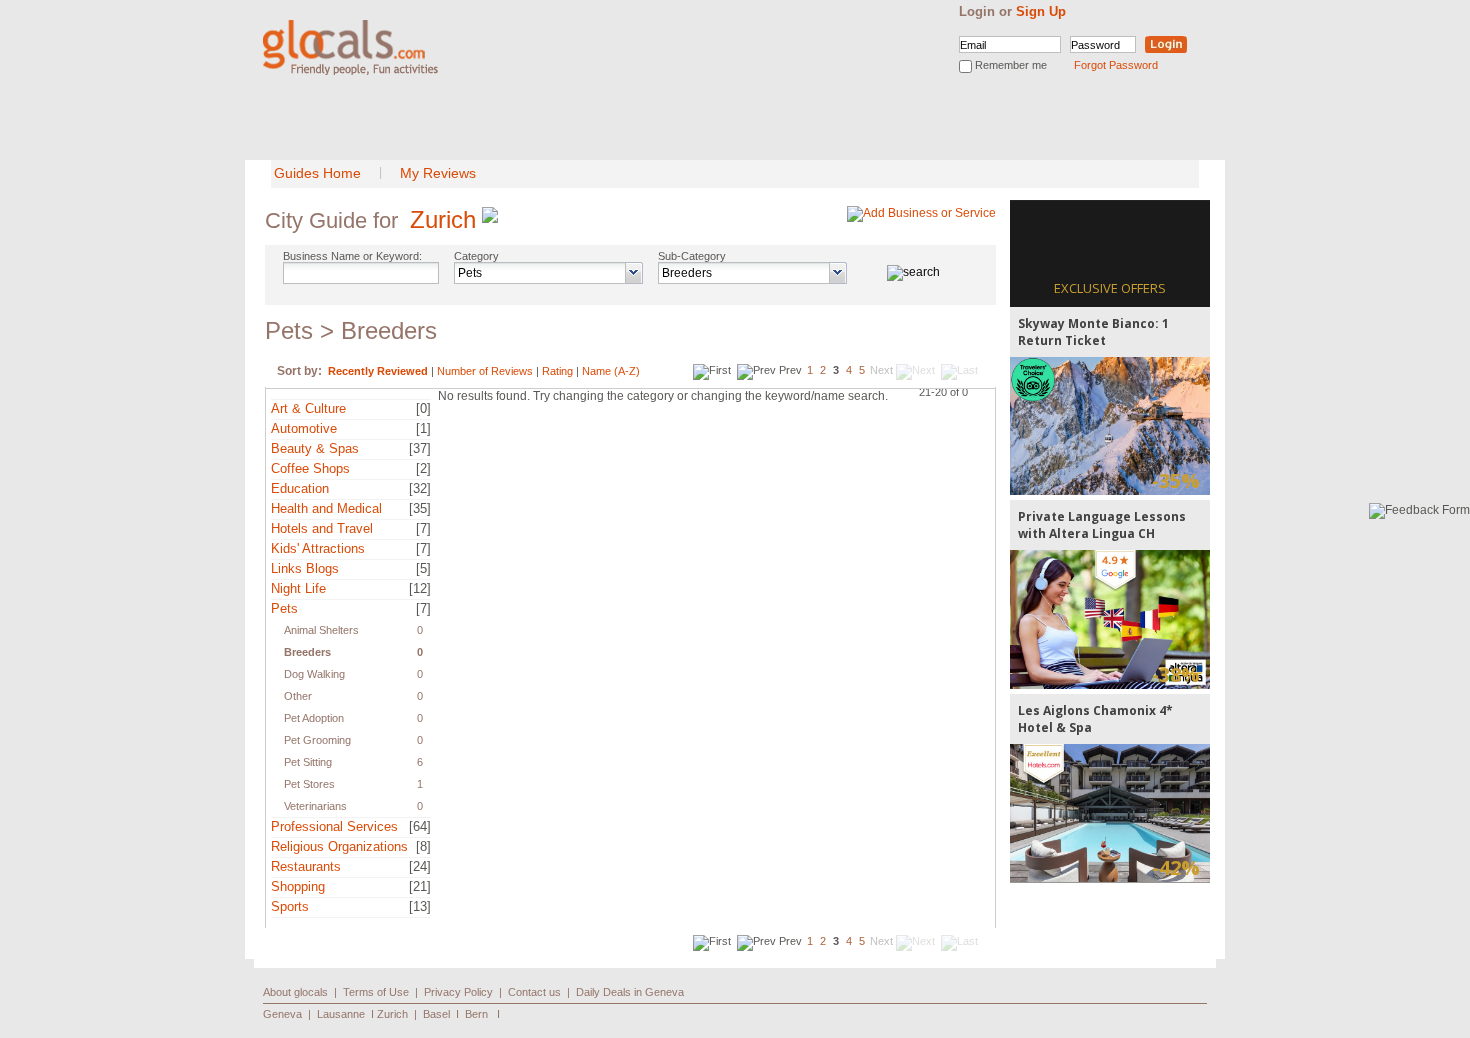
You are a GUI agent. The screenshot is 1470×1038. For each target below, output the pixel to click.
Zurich (443, 219)
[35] (420, 508)
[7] (423, 528)
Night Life (298, 588)
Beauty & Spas (315, 448)
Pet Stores (309, 784)
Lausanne (341, 1014)
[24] (420, 866)
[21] (420, 886)
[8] (423, 846)
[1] (423, 428)
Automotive (304, 428)
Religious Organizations (339, 846)
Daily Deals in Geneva (630, 992)
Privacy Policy (458, 992)
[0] (423, 408)
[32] (420, 488)
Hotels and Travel (322, 528)
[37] (420, 448)
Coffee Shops (310, 468)
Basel (436, 1014)
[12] (420, 588)
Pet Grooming (317, 740)
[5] (423, 568)
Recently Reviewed (378, 371)
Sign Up (1041, 11)
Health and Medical (326, 508)
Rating (557, 371)
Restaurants (306, 866)
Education (300, 488)
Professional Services (334, 826)
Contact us (534, 992)
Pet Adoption (314, 718)
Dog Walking (314, 674)
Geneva (282, 1014)
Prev (790, 370)
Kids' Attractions (318, 548)
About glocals (295, 992)
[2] (423, 468)
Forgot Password (1116, 65)
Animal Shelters (321, 630)
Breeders (307, 652)
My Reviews (438, 173)
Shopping (298, 886)
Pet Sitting (308, 762)
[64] (420, 826)
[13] (420, 906)
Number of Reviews (485, 371)
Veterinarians (315, 806)
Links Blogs (305, 568)
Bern (476, 1014)
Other (298, 696)
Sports (290, 906)
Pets (284, 608)
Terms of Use (376, 992)
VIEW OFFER (1110, 425)
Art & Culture (308, 408)
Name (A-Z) (611, 371)
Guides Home (317, 173)
